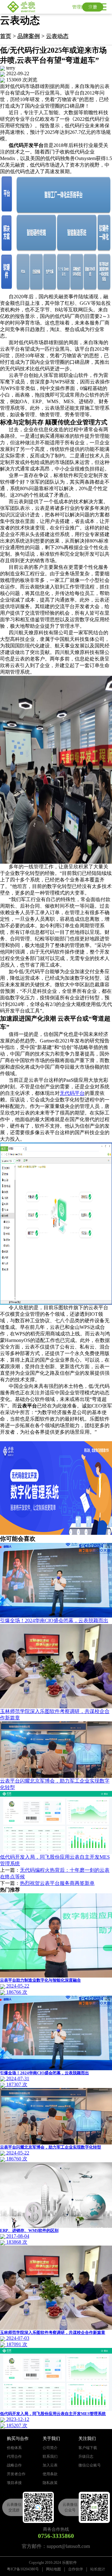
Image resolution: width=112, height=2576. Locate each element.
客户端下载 (88, 2448)
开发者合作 (16, 2474)
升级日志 (86, 2456)
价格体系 (14, 2448)
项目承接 (14, 2483)
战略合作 (14, 2465)
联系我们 (50, 2456)
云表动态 (57, 36)
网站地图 (54, 2569)
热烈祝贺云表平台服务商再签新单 (57, 1883)
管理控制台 (83, 7)
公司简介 (50, 2448)
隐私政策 (50, 2483)
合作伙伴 (76, 2569)
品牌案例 (29, 36)
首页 (6, 36)
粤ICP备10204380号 (23, 2569)
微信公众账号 (90, 2465)
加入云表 (50, 2465)
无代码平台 (72, 1093)
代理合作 (14, 2456)
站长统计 (98, 2569)
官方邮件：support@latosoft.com (56, 2546)
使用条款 (50, 2474)
